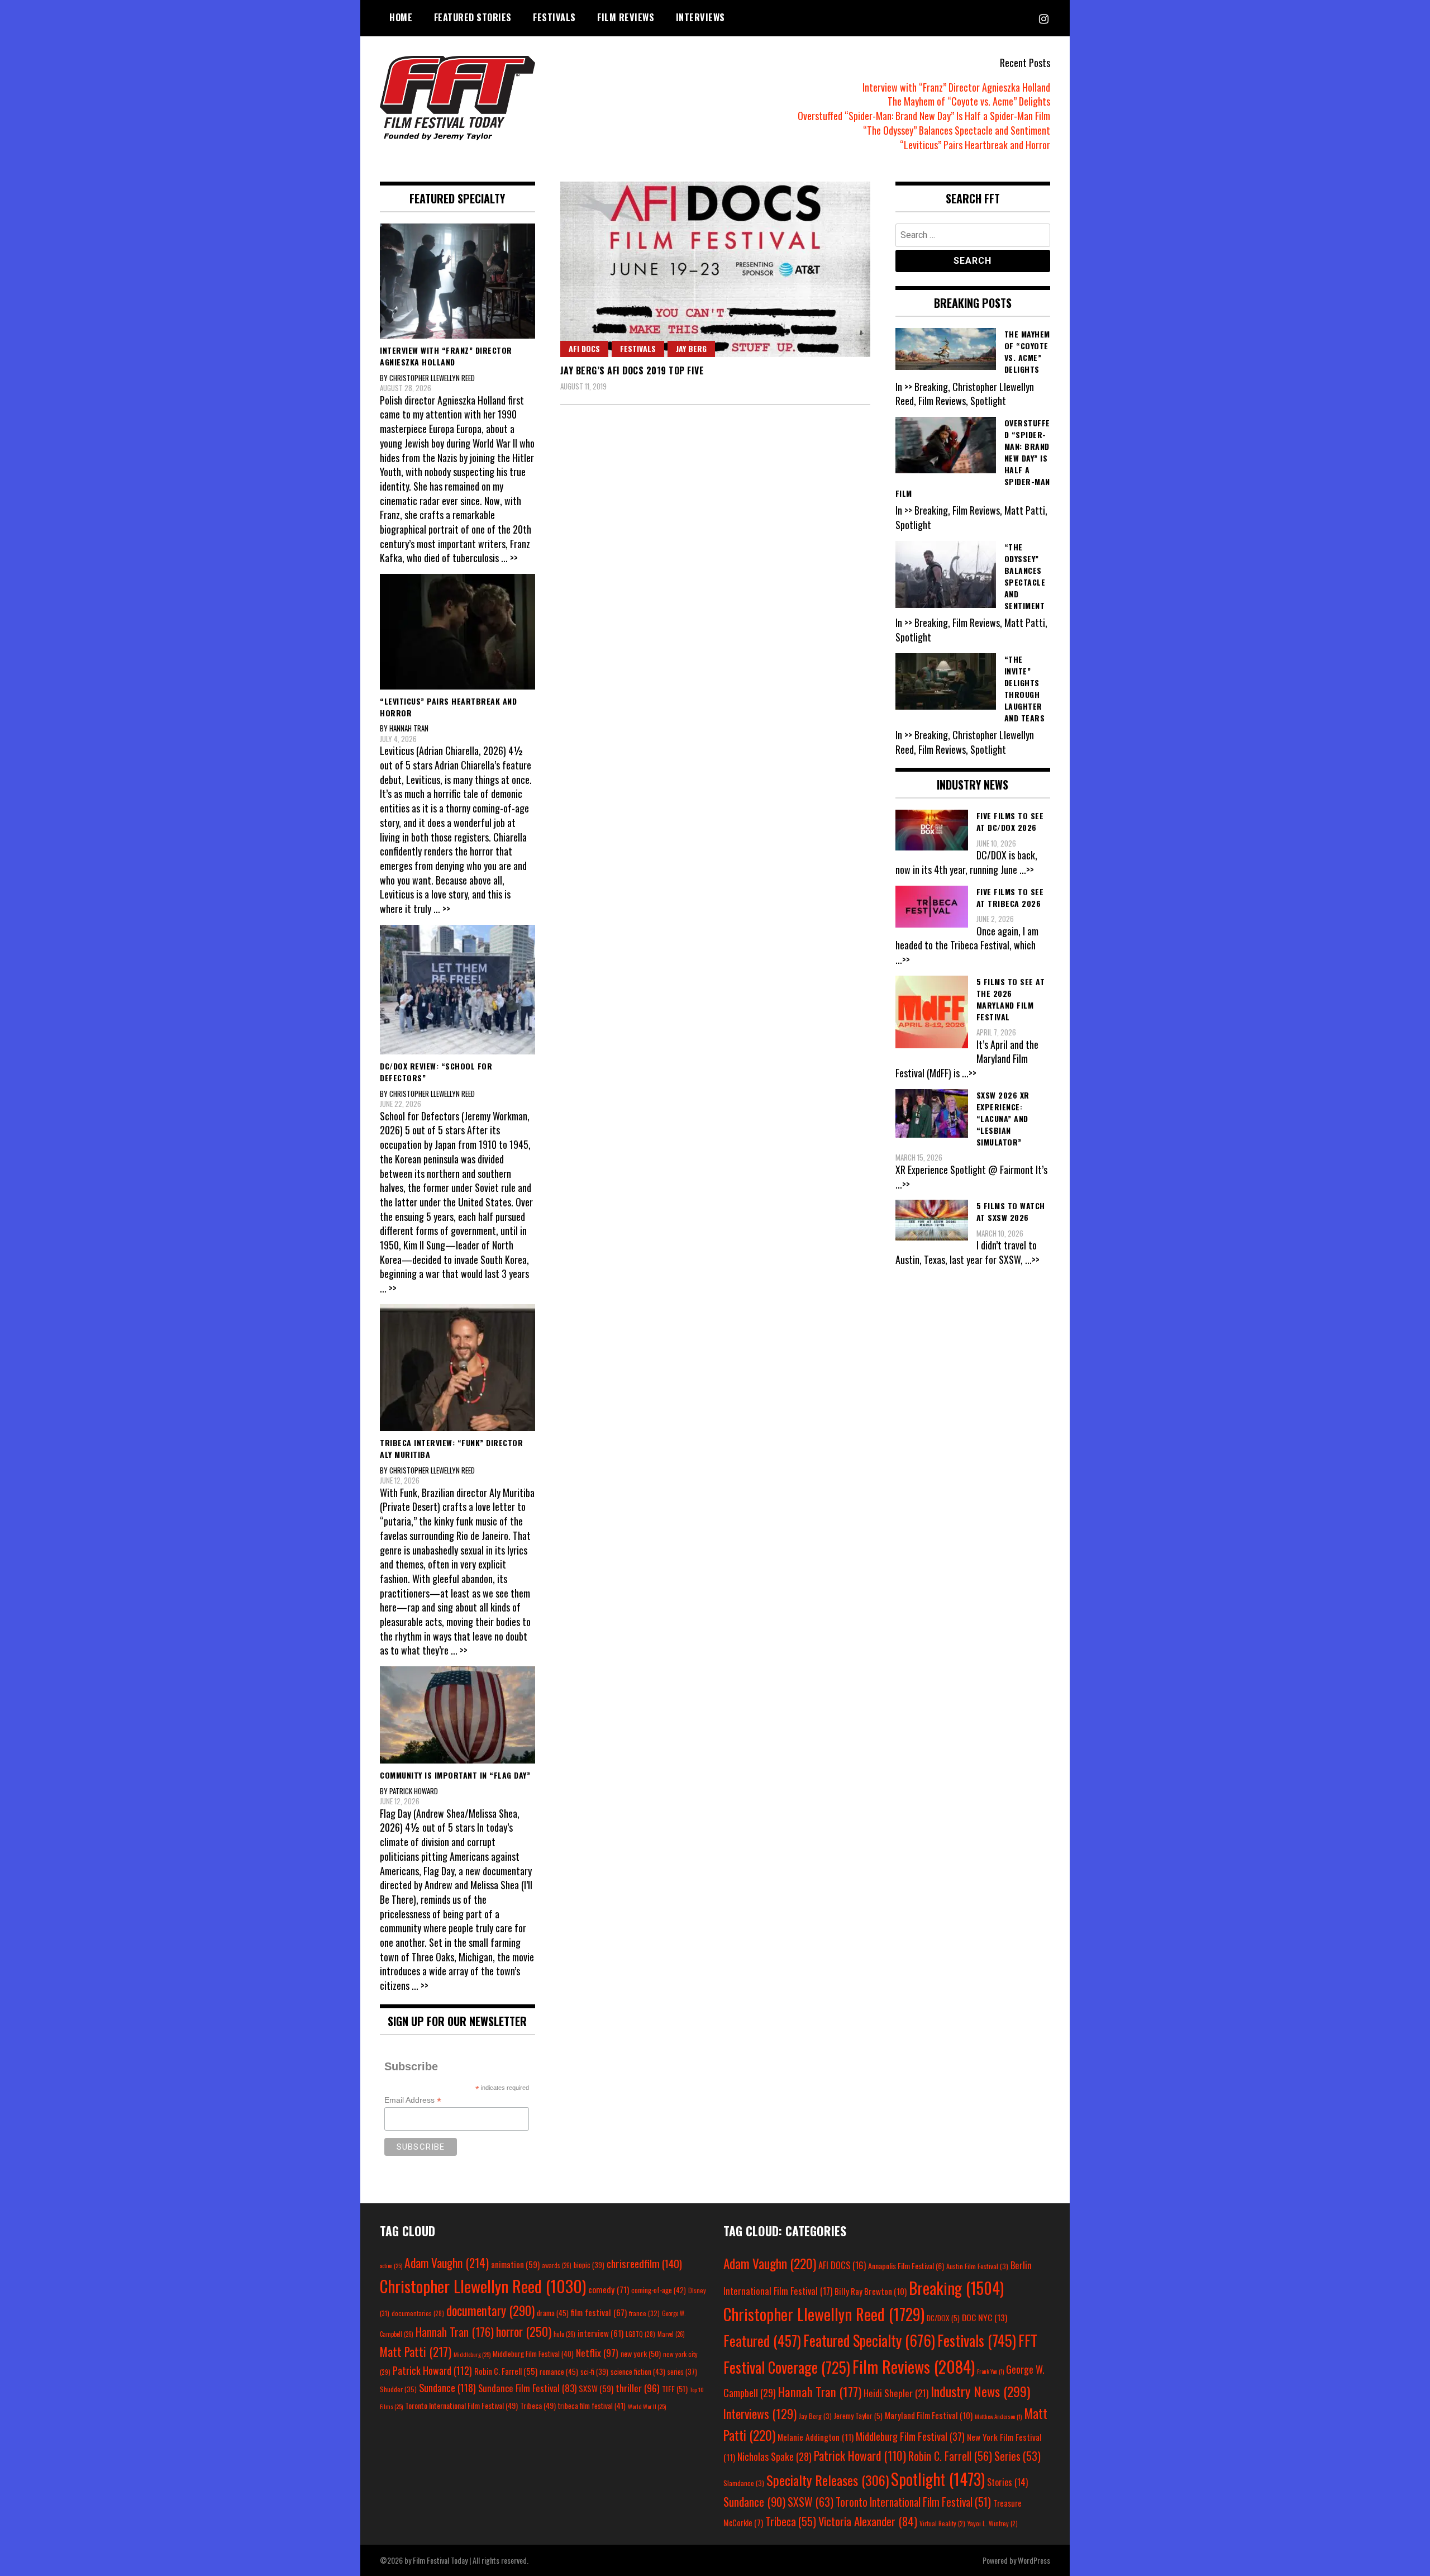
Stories (1007, 2482)
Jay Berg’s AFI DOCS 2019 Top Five (632, 370)
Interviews (700, 17)
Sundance (447, 2387)
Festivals (554, 17)
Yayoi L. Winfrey (993, 2523)
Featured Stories (473, 17)
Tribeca (538, 2405)
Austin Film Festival (977, 2266)
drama (553, 2313)
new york (641, 2353)
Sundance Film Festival (527, 2388)
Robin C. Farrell (506, 2371)
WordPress (1034, 2560)
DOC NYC (985, 2317)
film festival (599, 2312)
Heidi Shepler (896, 2393)
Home (401, 17)
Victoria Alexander (868, 2521)
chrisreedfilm (644, 2263)
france (644, 2313)
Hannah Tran (455, 2332)
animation (515, 2264)
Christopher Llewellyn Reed (483, 2286)
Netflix (597, 2352)
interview (600, 2333)
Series (1017, 2456)
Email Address (413, 2100)
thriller (638, 2388)
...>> (1027, 869)
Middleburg (472, 2354)
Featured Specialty (869, 2340)
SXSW (596, 2388)
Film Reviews (626, 17)
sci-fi (594, 2372)
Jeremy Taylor (858, 2416)
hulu (564, 2334)
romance (559, 2371)
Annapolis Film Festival (906, 2266)
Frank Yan (990, 2371)
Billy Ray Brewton (871, 2291)
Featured (762, 2340)
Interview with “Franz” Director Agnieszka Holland (956, 87)
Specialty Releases (828, 2480)
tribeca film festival (592, 2406)
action (391, 2265)
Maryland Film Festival (929, 2415)
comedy (609, 2289)
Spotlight (938, 2479)
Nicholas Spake (774, 2456)
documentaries (418, 2313)
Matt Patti (416, 2351)
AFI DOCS (584, 348)
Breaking (956, 2288)
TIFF (675, 2389)
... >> (509, 558)
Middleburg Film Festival (533, 2354)
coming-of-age (659, 2290)
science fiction (638, 2371)
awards (557, 2265)
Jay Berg (691, 348)
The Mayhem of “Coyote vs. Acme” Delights (969, 101)
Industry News (980, 2391)
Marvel (671, 2334)
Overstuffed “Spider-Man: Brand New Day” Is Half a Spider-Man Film (924, 116)
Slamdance (744, 2483)
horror (524, 2331)
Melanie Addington (816, 2437)
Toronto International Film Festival (461, 2405)
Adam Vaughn (447, 2263)
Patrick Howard (432, 2370)
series (682, 2372)
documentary (490, 2311)
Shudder (398, 2389)
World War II (647, 2406)
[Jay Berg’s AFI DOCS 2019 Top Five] (715, 269)
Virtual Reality (942, 2523)
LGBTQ (640, 2334)
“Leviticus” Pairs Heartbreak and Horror (975, 145)
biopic (589, 2265)
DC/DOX (943, 2318)
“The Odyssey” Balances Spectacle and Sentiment (957, 130)
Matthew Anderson (998, 2416)
